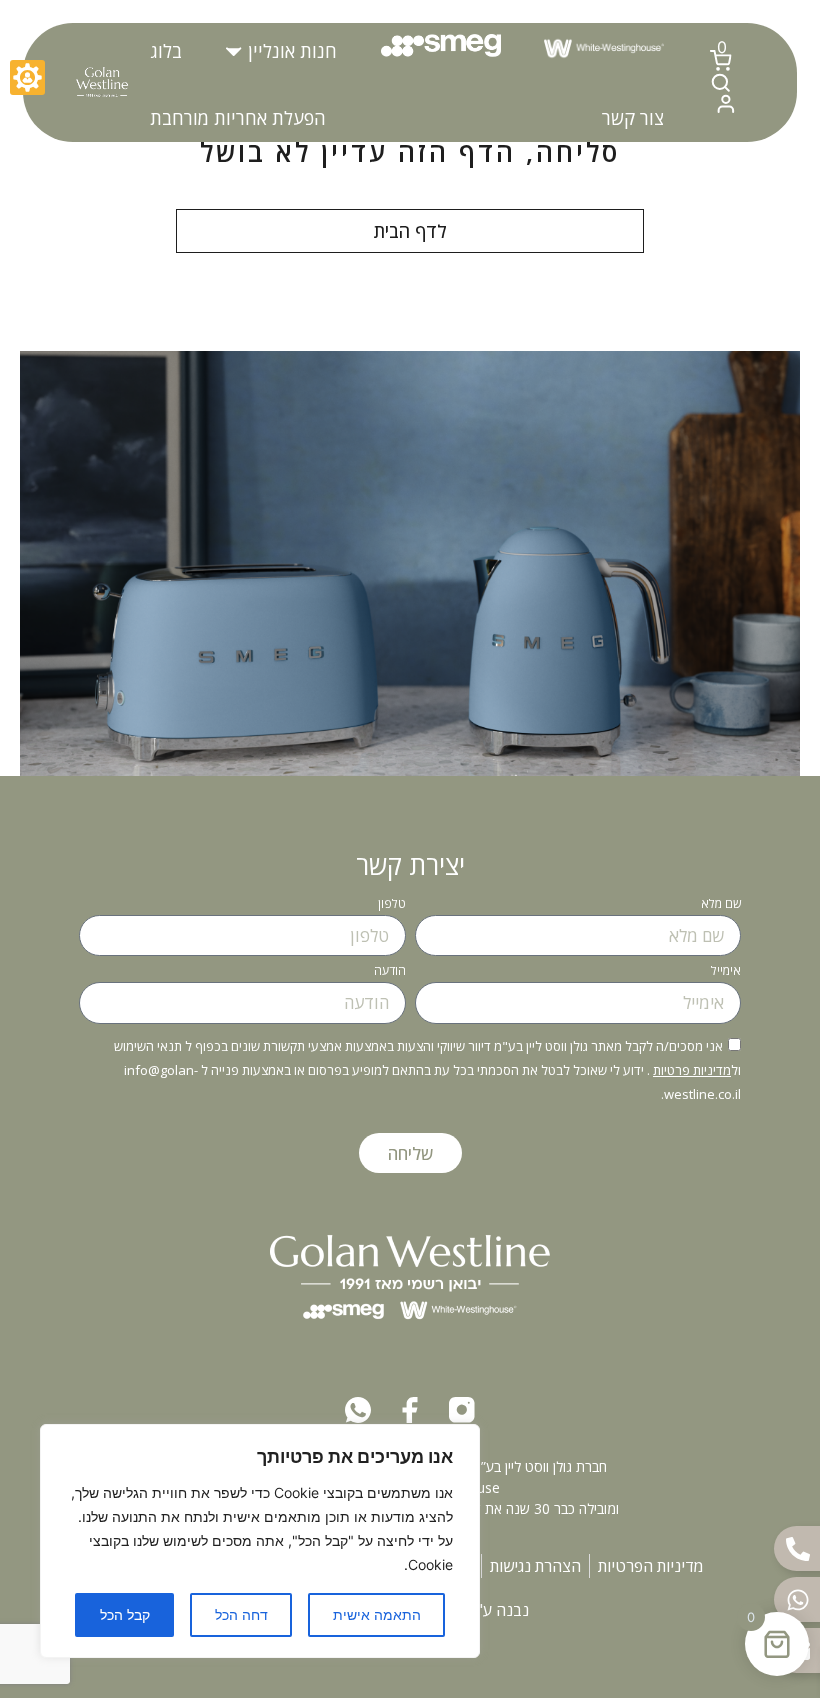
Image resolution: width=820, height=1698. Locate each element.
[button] (281, 51)
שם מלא (721, 905)
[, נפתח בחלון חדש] (358, 1410)
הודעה (390, 972)
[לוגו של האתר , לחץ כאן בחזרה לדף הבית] (101, 82)
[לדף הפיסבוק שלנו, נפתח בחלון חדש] (410, 1410)
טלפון (392, 905)
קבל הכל (125, 1614)
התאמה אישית (377, 1614)
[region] (260, 1541)
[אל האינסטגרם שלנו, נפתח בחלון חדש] (462, 1410)
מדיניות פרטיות (692, 1070)
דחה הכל (241, 1614)
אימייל (726, 972)
